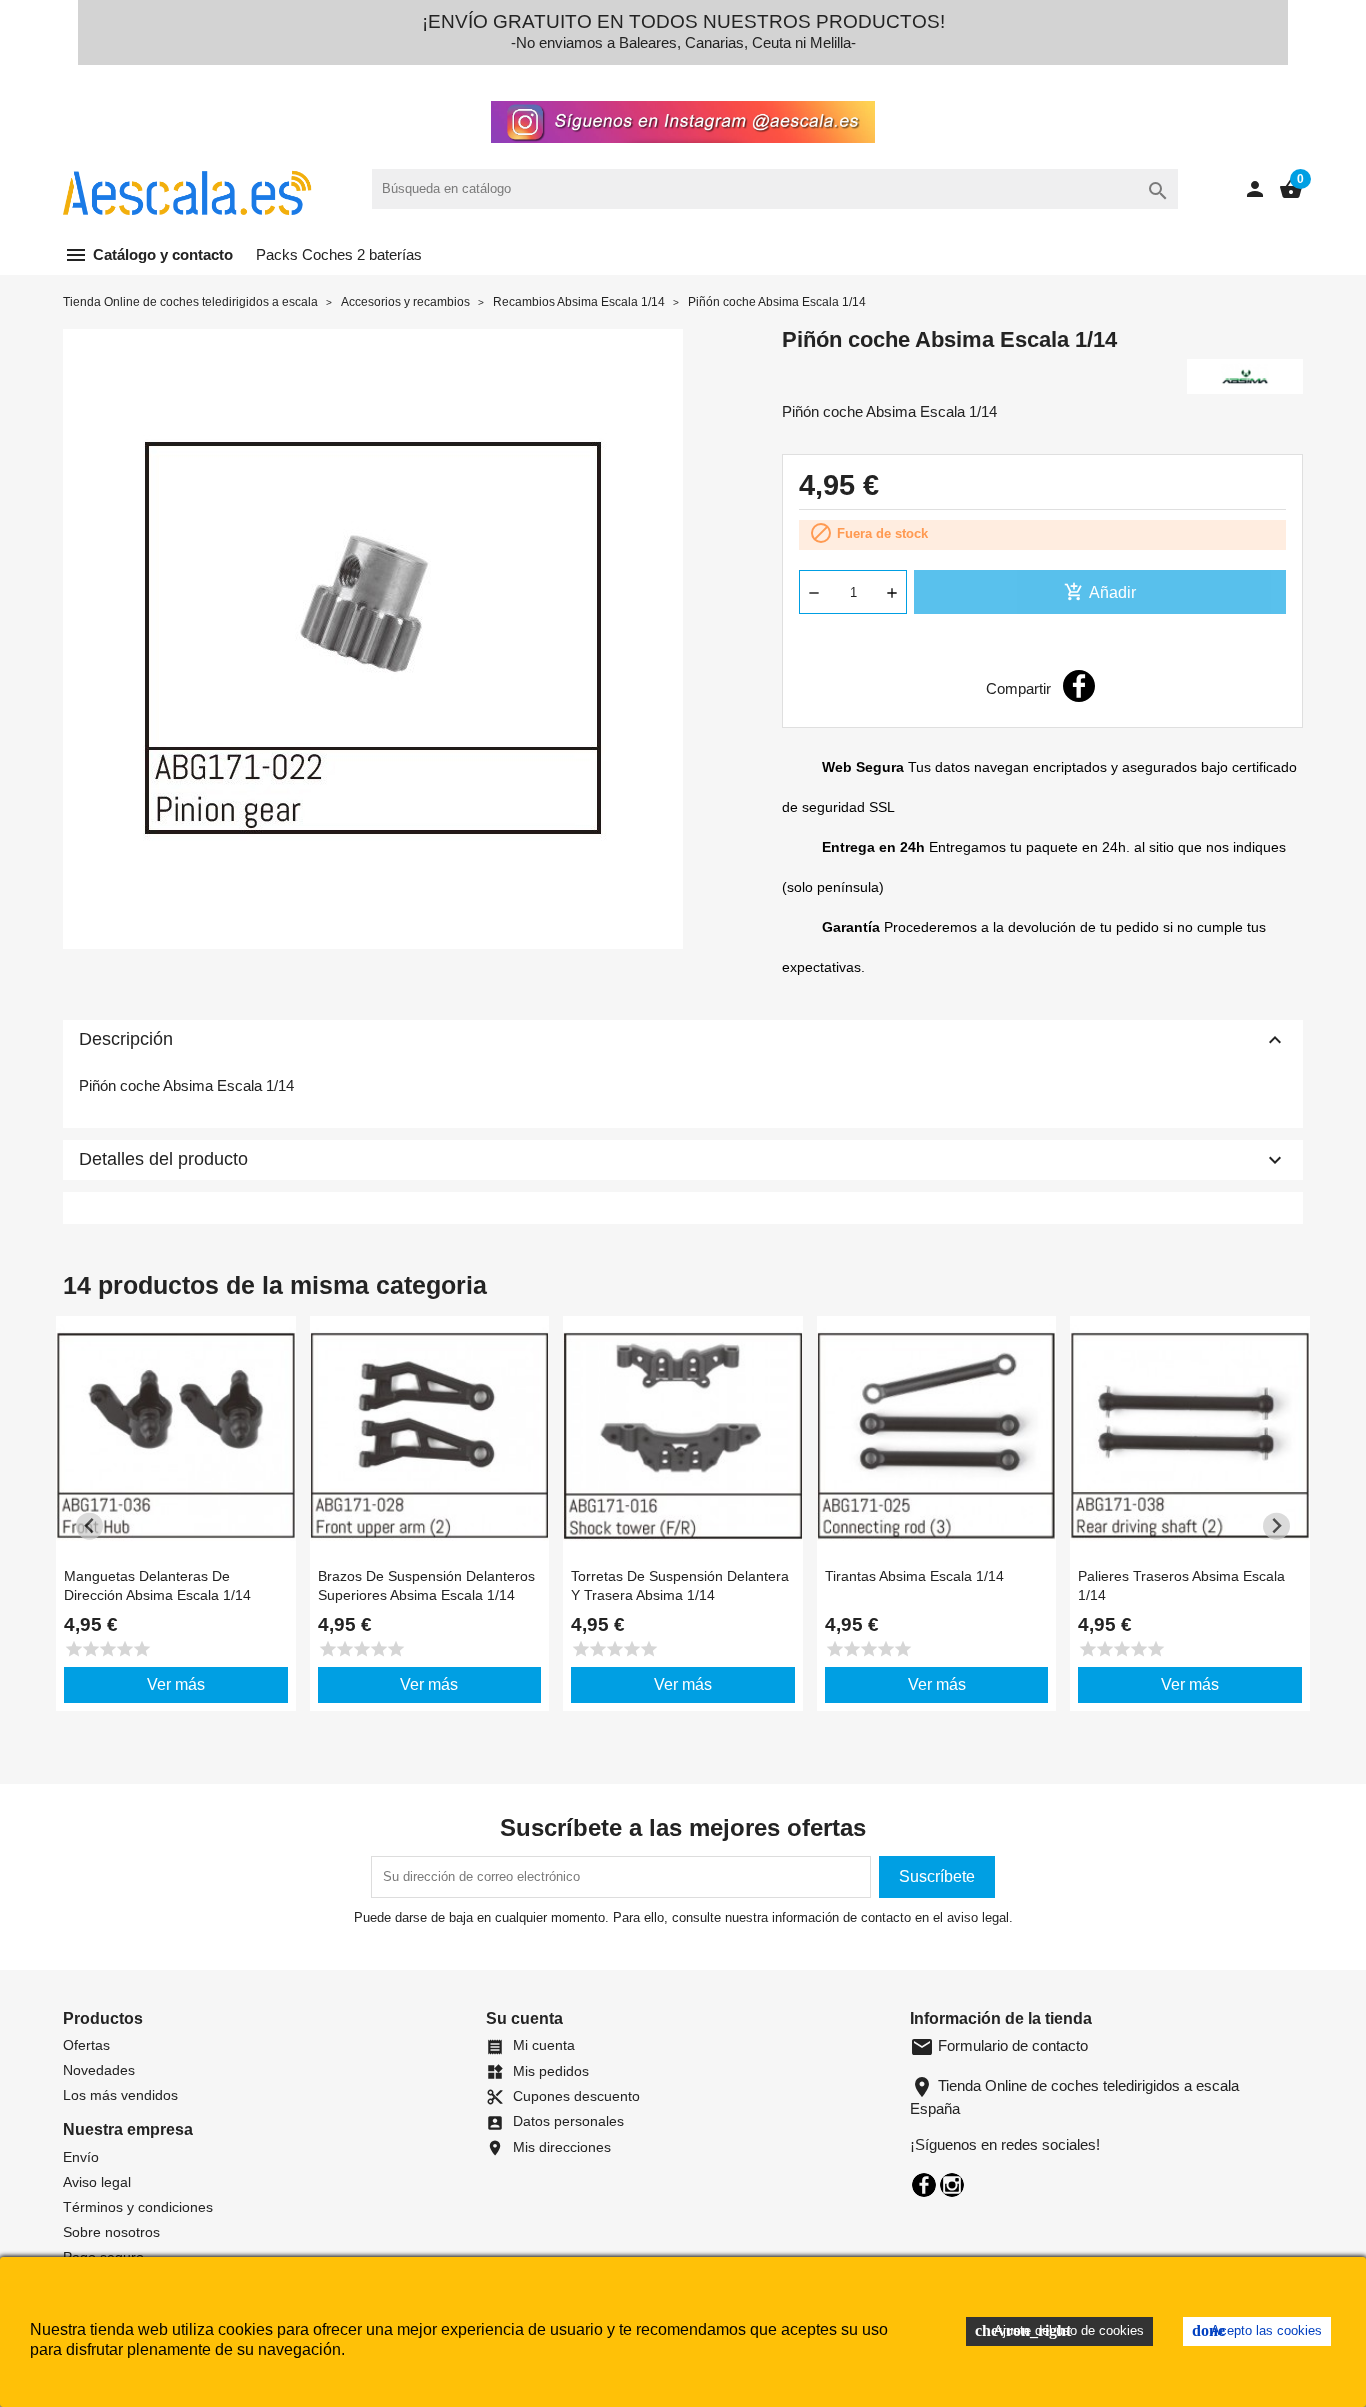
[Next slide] (1276, 1526)
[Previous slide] (89, 1526)
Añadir (1100, 592)
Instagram (952, 2185)
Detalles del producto (683, 1160)
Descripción (683, 1040)
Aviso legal (97, 2182)
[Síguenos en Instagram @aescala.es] (682, 116)
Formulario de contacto (999, 2045)
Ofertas (86, 2045)
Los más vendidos (120, 2095)
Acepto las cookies (1257, 2330)
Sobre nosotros (111, 2232)
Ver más (176, 1684)
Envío (81, 2157)
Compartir (1079, 686)
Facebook (924, 2185)
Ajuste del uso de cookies (1059, 2330)
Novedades (99, 2070)
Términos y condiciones (138, 2207)
